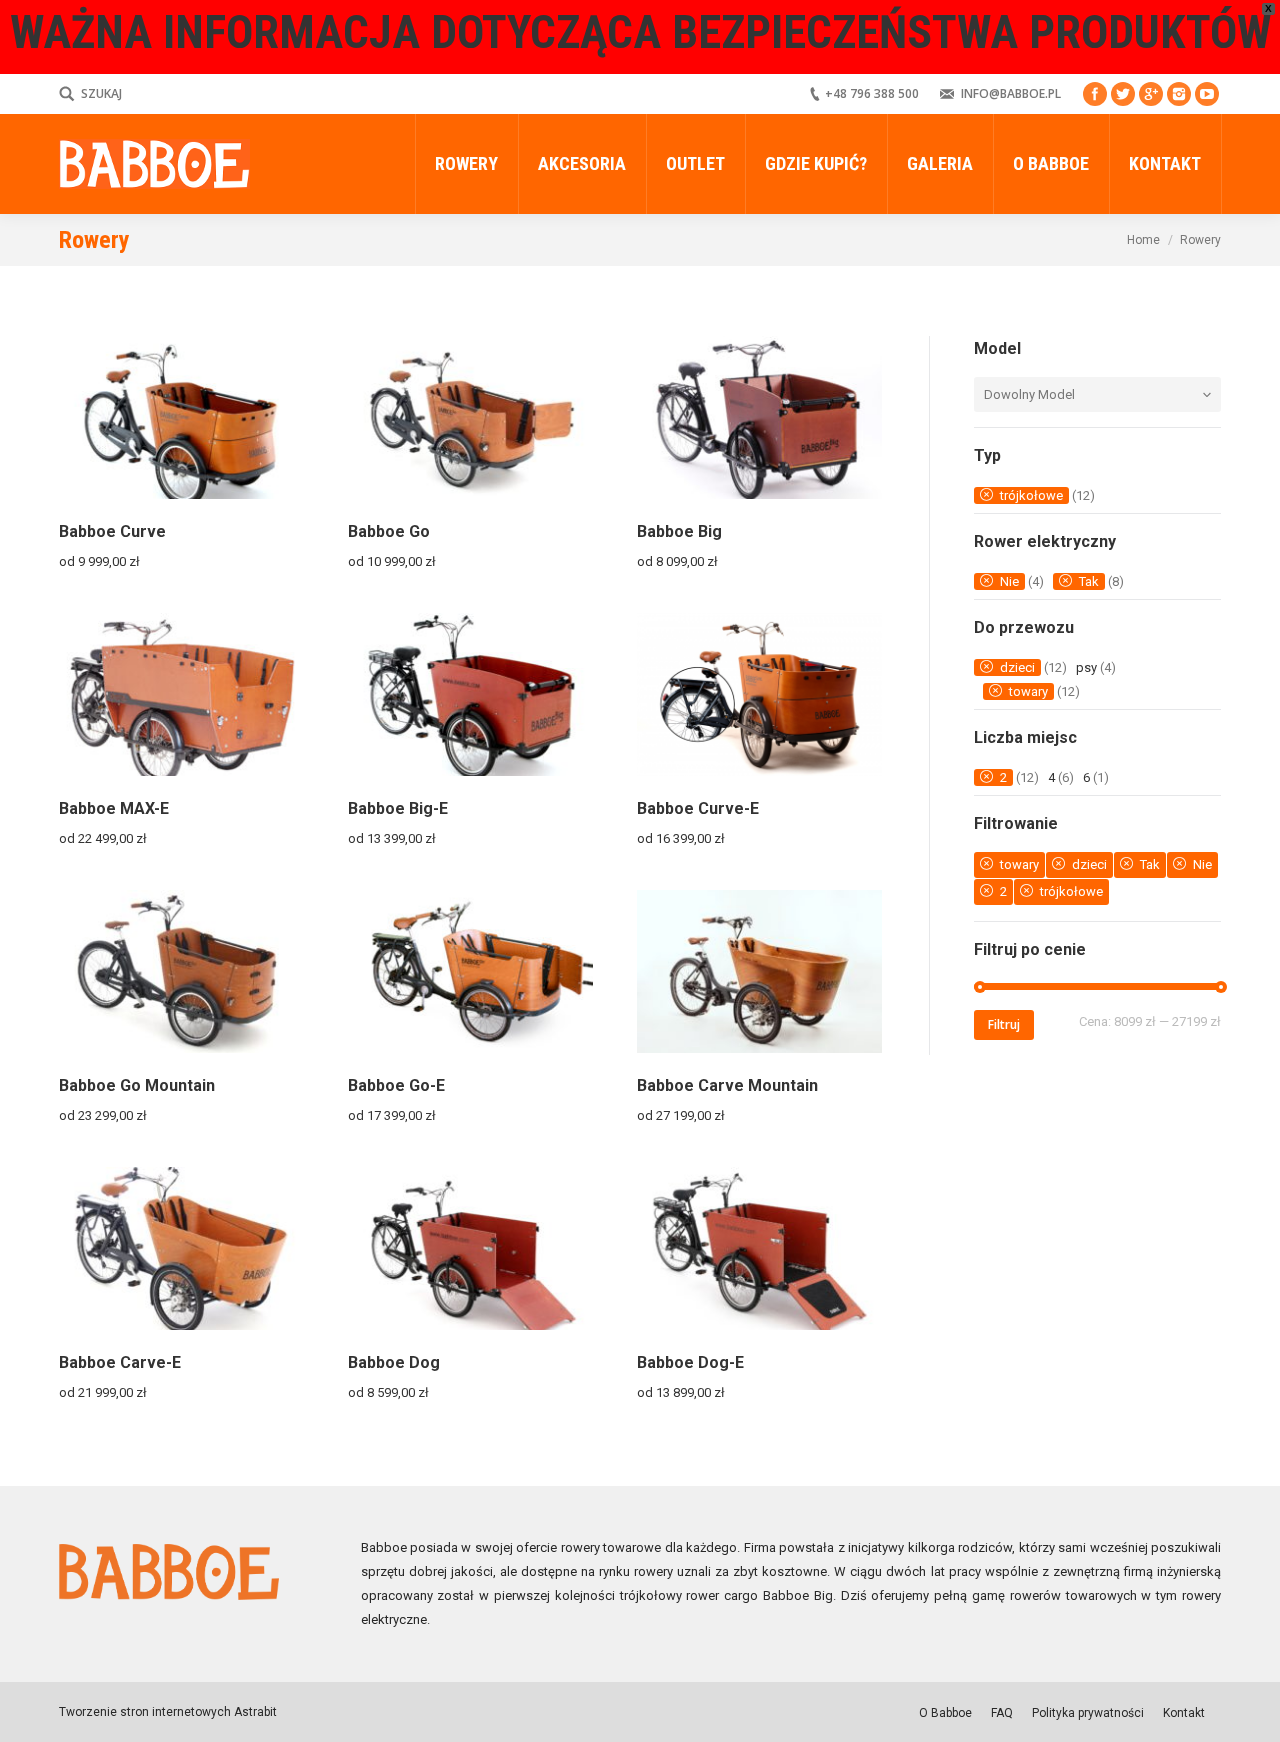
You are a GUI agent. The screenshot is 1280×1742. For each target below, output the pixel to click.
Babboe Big (679, 531)
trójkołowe (1031, 495)
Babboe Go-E (396, 1085)
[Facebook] (1095, 94)
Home (1143, 240)
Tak (1089, 581)
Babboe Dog (394, 1362)
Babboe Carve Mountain (727, 1085)
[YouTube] (1207, 94)
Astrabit (254, 1712)
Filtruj (1004, 1024)
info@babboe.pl (1011, 93)
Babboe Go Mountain (137, 1085)
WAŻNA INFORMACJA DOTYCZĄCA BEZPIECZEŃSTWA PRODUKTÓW (640, 32)
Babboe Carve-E (120, 1362)
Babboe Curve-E (698, 808)
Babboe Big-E (398, 808)
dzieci (1017, 667)
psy (1086, 667)
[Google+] (1151, 94)
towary (1028, 691)
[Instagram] (1179, 94)
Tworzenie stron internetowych (145, 1712)
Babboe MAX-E (114, 808)
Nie (1009, 581)
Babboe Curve (112, 531)
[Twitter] (1123, 94)
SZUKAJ (101, 93)
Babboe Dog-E (690, 1362)
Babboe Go (389, 531)
